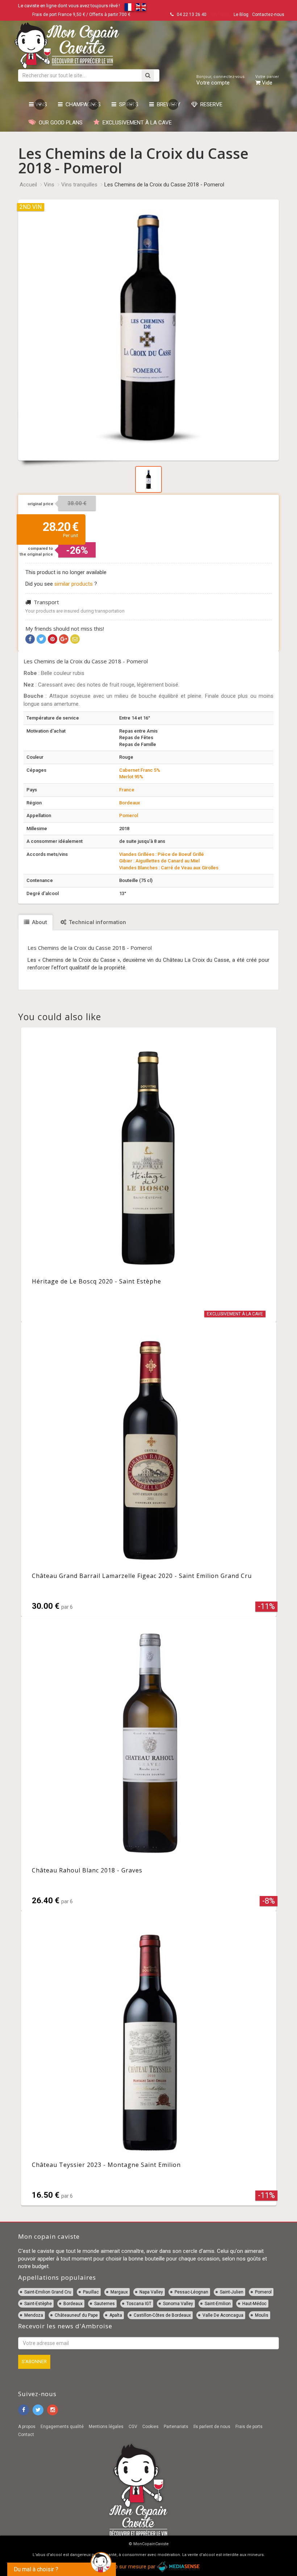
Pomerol (129, 815)
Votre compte (220, 80)
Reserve (210, 104)
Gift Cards (220, 15)
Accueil (28, 185)
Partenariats (176, 2427)
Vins (40, 104)
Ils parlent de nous (212, 2427)
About (39, 922)
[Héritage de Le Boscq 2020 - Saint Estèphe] (149, 1175)
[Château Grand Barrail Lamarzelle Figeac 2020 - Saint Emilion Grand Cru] (149, 1469)
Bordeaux (130, 803)
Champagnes (82, 104)
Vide (267, 80)
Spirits (127, 104)
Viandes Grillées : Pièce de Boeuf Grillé (162, 854)
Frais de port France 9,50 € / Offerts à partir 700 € (81, 15)
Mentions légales (106, 2427)
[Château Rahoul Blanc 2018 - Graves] (149, 1764)
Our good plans (59, 123)
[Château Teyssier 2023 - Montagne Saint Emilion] (149, 2058)
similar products (74, 584)
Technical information (97, 922)
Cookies (150, 2427)
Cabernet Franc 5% (140, 770)
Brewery (167, 104)
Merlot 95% (131, 777)
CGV (133, 2427)
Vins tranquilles (79, 185)
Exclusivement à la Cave (136, 123)
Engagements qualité (62, 2427)
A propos (27, 2427)
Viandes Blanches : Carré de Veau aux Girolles (169, 868)
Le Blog (241, 15)
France (127, 790)
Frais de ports (249, 2427)
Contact (26, 2435)
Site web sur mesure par (127, 2567)
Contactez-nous (268, 15)
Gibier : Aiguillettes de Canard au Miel (159, 861)
